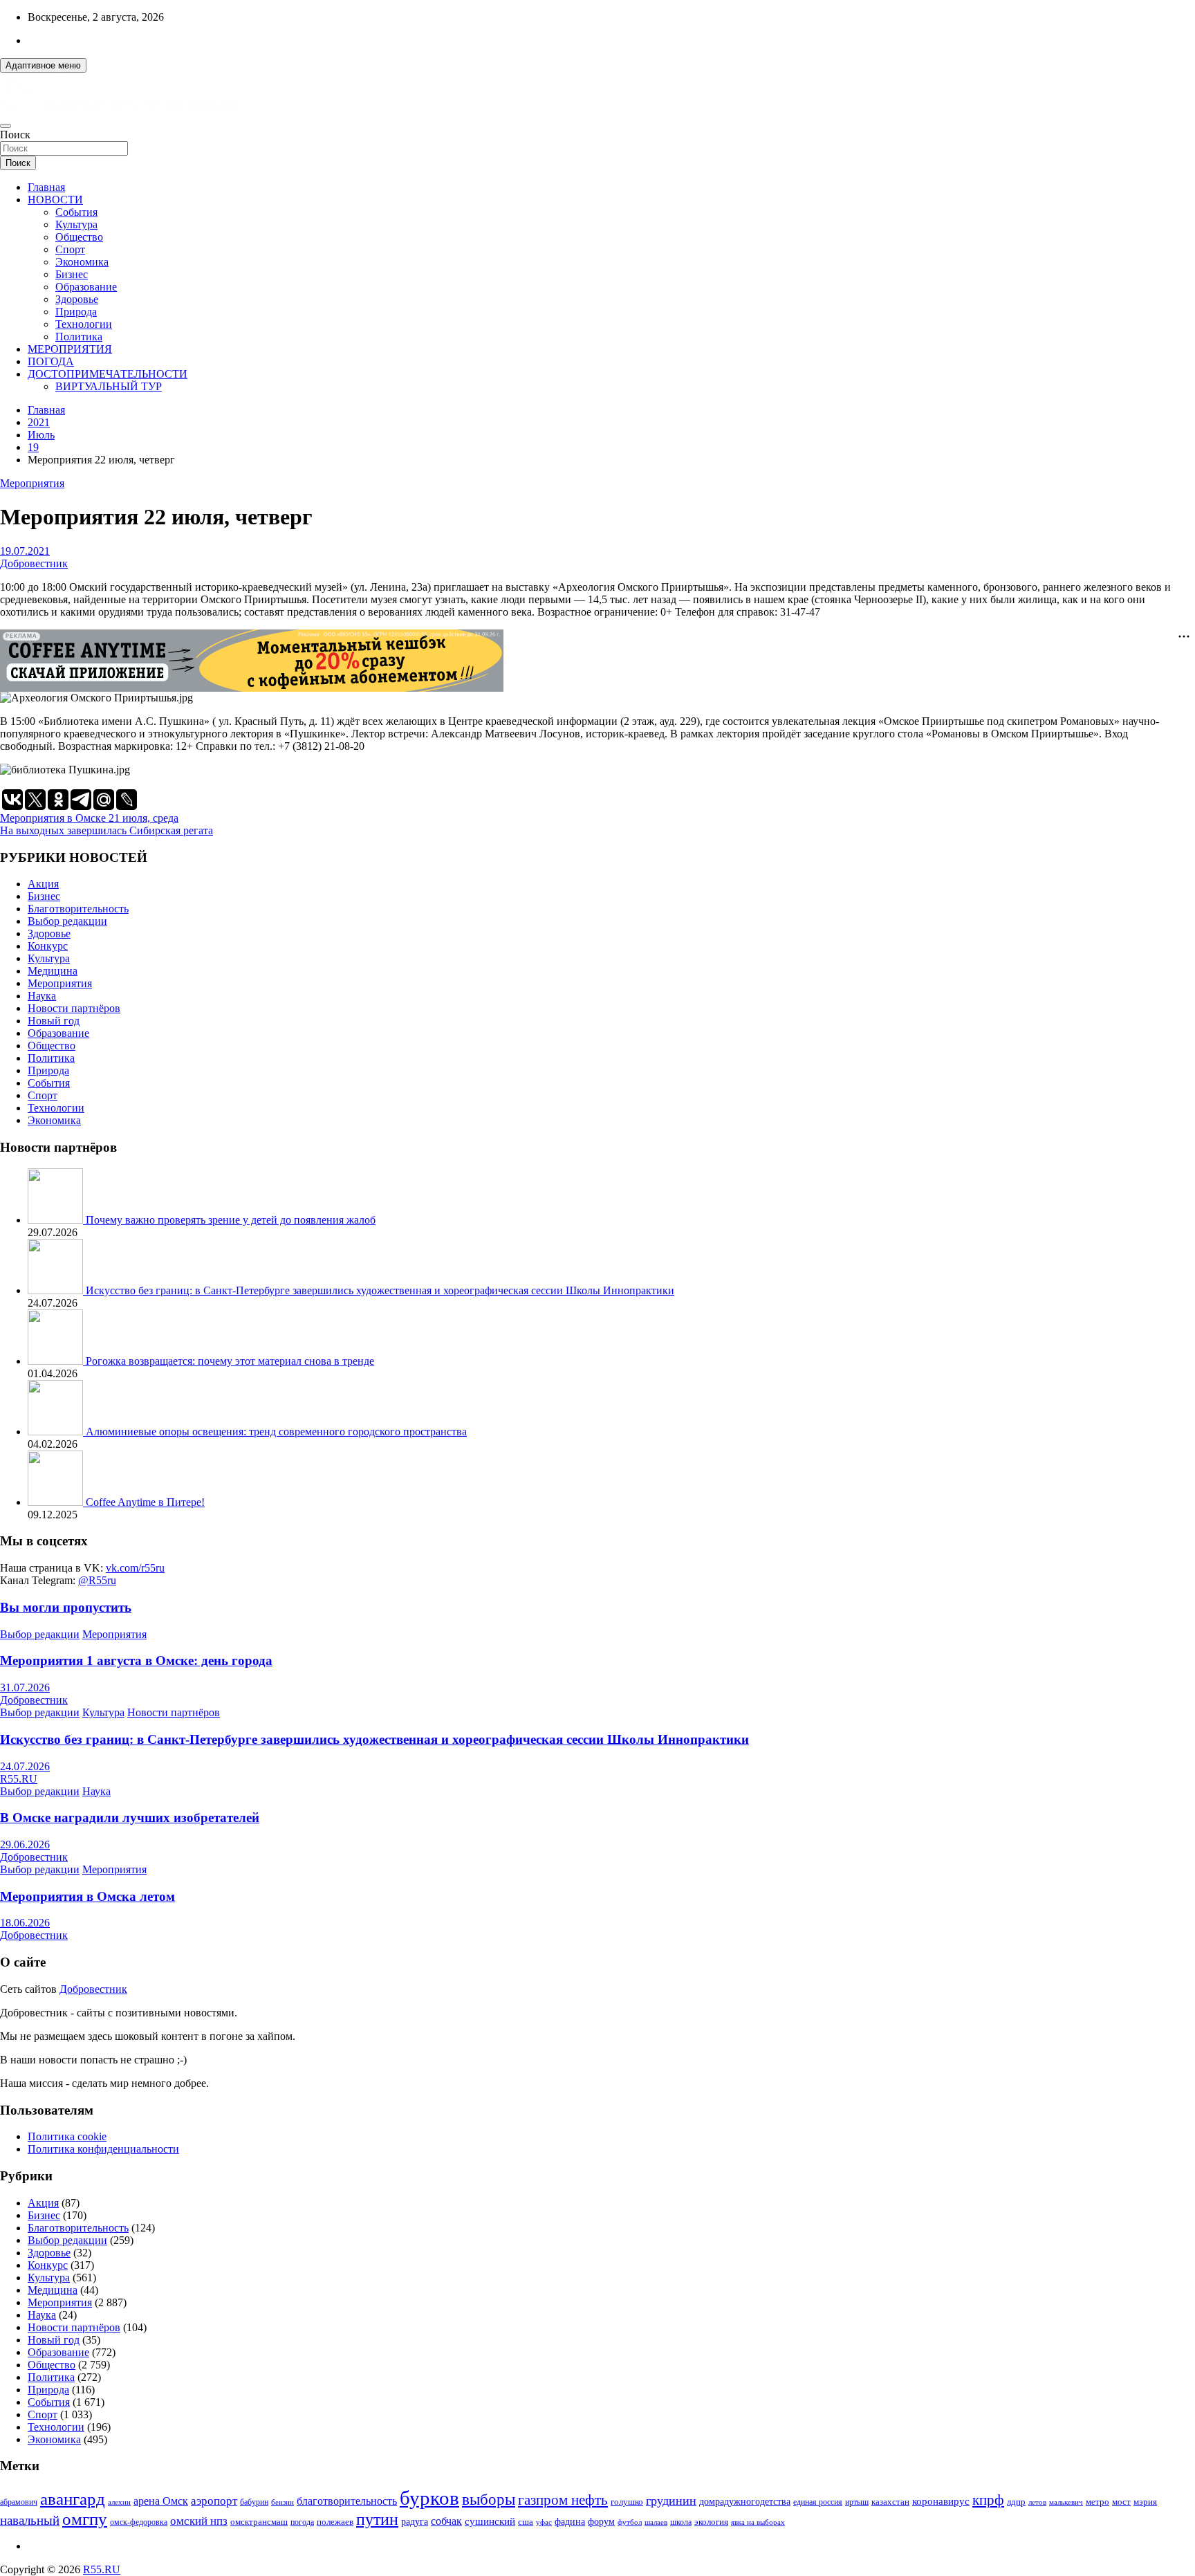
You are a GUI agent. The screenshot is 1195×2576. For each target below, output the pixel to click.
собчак (446, 2521)
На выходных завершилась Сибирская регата (106, 830)
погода (302, 2522)
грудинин (671, 2501)
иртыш (857, 2502)
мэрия (1145, 2502)
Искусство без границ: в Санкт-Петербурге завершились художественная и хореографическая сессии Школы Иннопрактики (380, 1290)
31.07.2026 (25, 1687)
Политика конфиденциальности (103, 2149)
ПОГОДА (51, 361)
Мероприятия (32, 483)
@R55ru (97, 1580)
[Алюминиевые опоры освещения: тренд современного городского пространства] (57, 1432)
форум (601, 2522)
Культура (76, 224)
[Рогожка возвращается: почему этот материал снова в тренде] (57, 1361)
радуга (415, 2522)
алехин (119, 2502)
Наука (42, 996)
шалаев (656, 2522)
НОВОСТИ (55, 200)
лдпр (1016, 2502)
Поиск (15, 135)
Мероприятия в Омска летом (87, 1896)
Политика (79, 337)
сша (526, 2522)
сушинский (490, 2521)
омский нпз (199, 2521)
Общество (79, 237)
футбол (630, 2522)
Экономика (82, 262)
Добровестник (34, 563)
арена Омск (161, 2501)
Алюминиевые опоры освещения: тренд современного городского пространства (276, 1432)
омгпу (85, 2519)
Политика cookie (67, 2136)
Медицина (53, 971)
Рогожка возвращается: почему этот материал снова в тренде (230, 1361)
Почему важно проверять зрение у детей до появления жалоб (231, 1220)
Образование (86, 287)
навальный (30, 2520)
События (76, 212)
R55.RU (19, 1779)
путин (377, 2519)
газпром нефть (563, 2500)
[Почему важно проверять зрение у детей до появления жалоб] (57, 1220)
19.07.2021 (25, 551)
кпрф (988, 2500)
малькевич (1066, 2502)
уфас (544, 2522)
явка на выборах (758, 2522)
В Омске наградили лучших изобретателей (130, 1818)
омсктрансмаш (259, 2522)
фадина (570, 2522)
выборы (489, 2500)
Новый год (54, 1021)
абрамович (19, 2502)
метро (1097, 2502)
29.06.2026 (25, 1844)
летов (1037, 2502)
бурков (429, 2498)
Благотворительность (78, 909)
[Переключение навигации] (6, 126)
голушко (627, 2502)
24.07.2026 (25, 1766)
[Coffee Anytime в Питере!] (57, 1502)
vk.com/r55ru (135, 1568)
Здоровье (77, 299)
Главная (46, 187)
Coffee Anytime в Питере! (145, 1502)
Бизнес (72, 274)
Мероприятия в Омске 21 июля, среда (89, 818)
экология (711, 2522)
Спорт (70, 249)
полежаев (335, 2522)
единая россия (818, 2502)
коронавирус (941, 2501)
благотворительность (347, 2501)
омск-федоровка (139, 2522)
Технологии (84, 324)
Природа (76, 312)
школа (681, 2522)
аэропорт (214, 2501)
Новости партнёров (74, 1008)
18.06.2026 (25, 1923)
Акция (43, 884)
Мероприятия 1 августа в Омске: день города (136, 1660)
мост (1121, 2502)
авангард (73, 2499)
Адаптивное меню (43, 65)
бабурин (254, 2502)
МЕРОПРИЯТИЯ (70, 349)
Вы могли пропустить (66, 1607)
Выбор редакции (67, 921)
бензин (282, 2502)
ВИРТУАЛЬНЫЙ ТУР (109, 386)
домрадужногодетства (745, 2502)
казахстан (890, 2502)
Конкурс (48, 946)
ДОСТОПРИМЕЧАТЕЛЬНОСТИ (108, 374)
